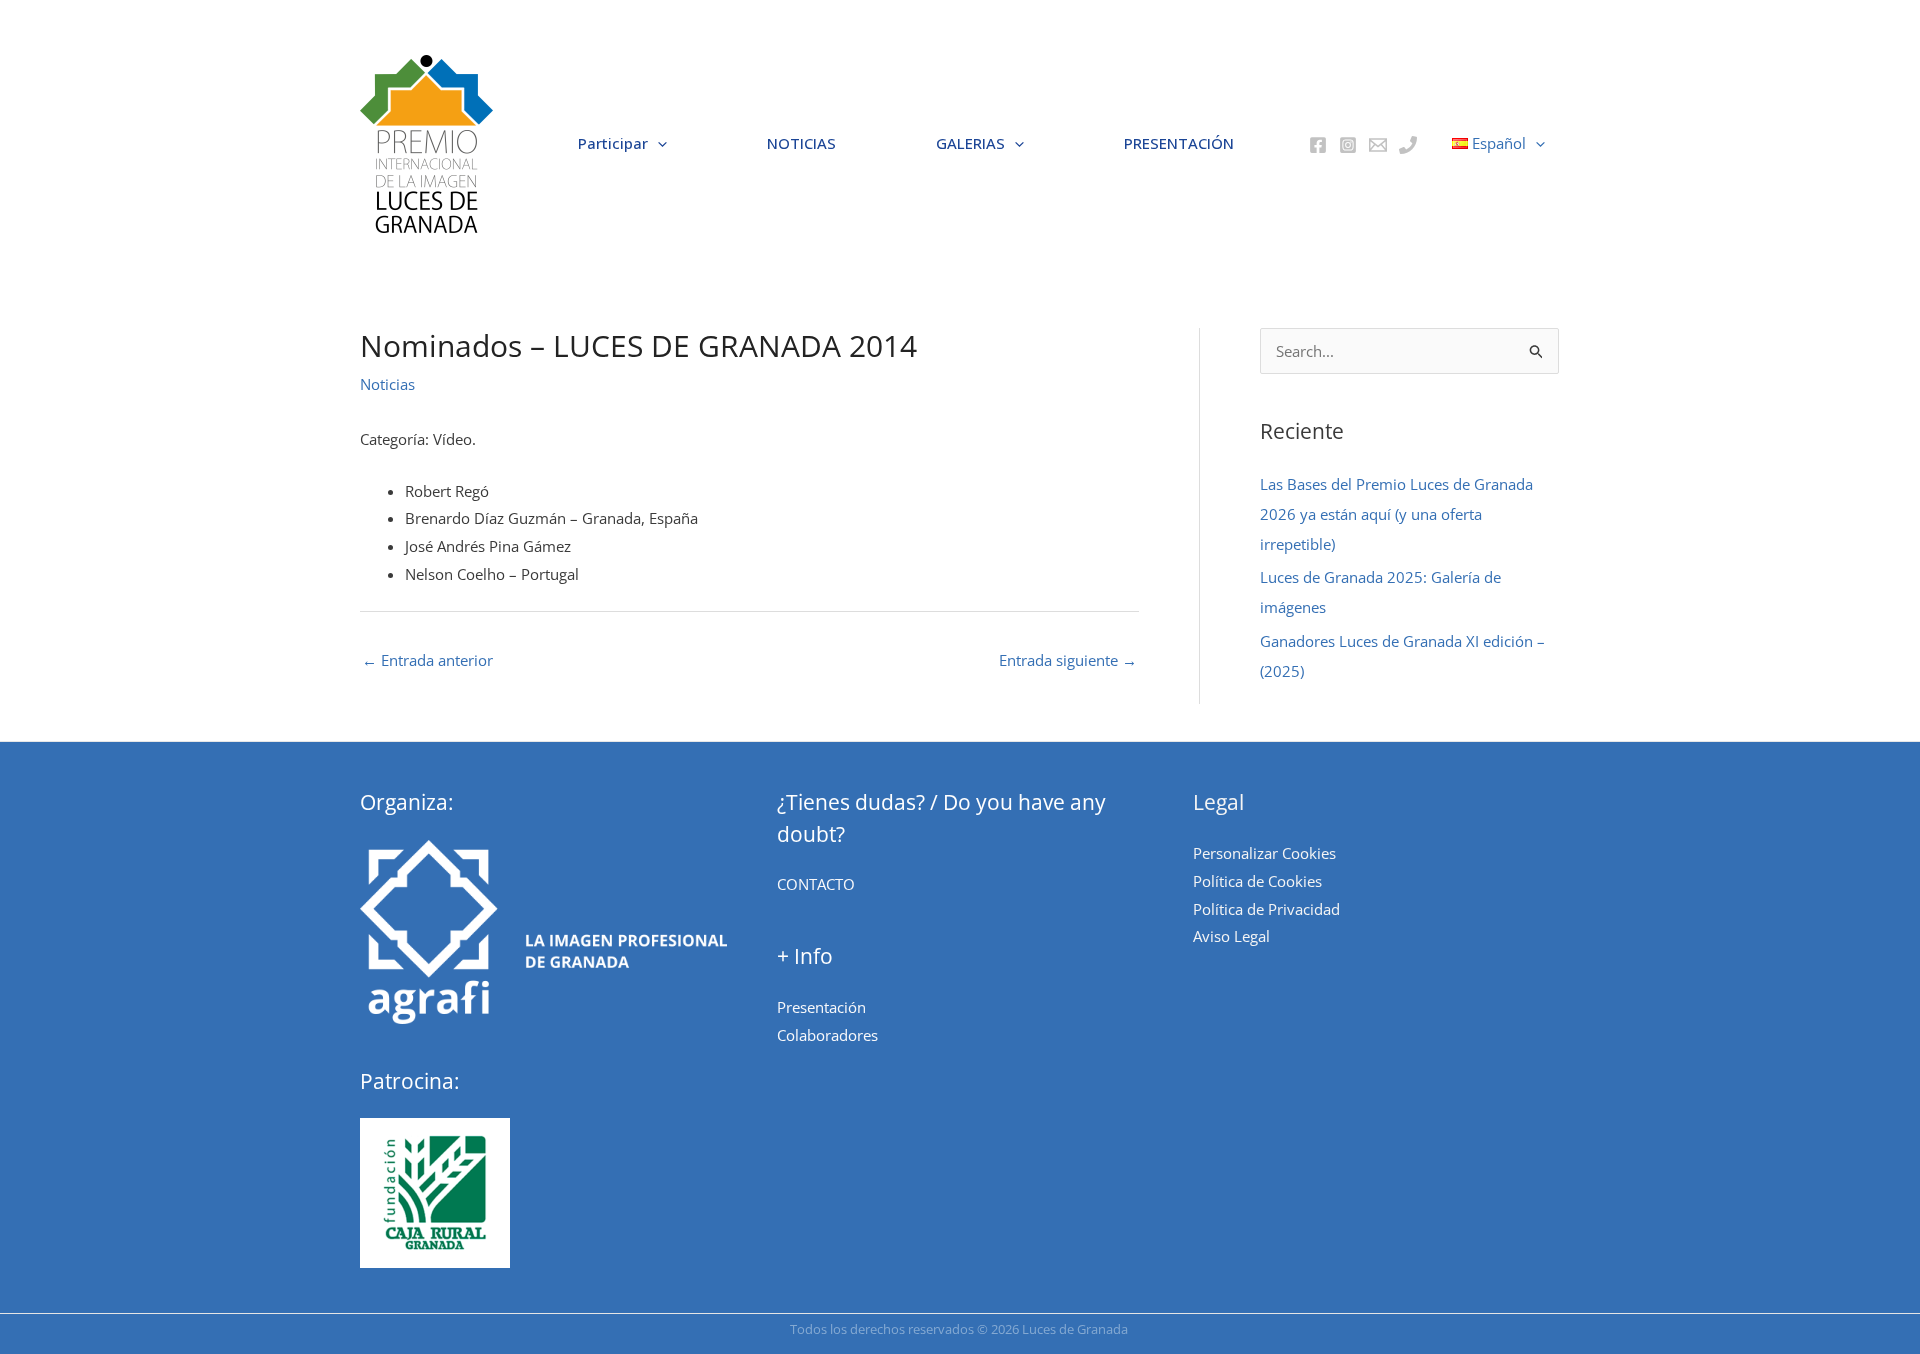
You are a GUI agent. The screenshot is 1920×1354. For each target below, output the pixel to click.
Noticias (387, 384)
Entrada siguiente (1068, 660)
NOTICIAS (801, 143)
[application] (657, 144)
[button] (426, 144)
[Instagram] (1348, 145)
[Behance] (1378, 145)
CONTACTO (816, 884)
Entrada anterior (427, 660)
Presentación (821, 1007)
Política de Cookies (1257, 881)
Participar (613, 143)
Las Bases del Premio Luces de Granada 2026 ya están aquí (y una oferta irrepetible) (1396, 514)
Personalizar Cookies (1264, 853)
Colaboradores (827, 1035)
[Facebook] (1318, 145)
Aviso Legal (1231, 936)
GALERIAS (970, 143)
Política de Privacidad (1266, 909)
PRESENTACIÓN (1179, 143)
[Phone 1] (1408, 145)
